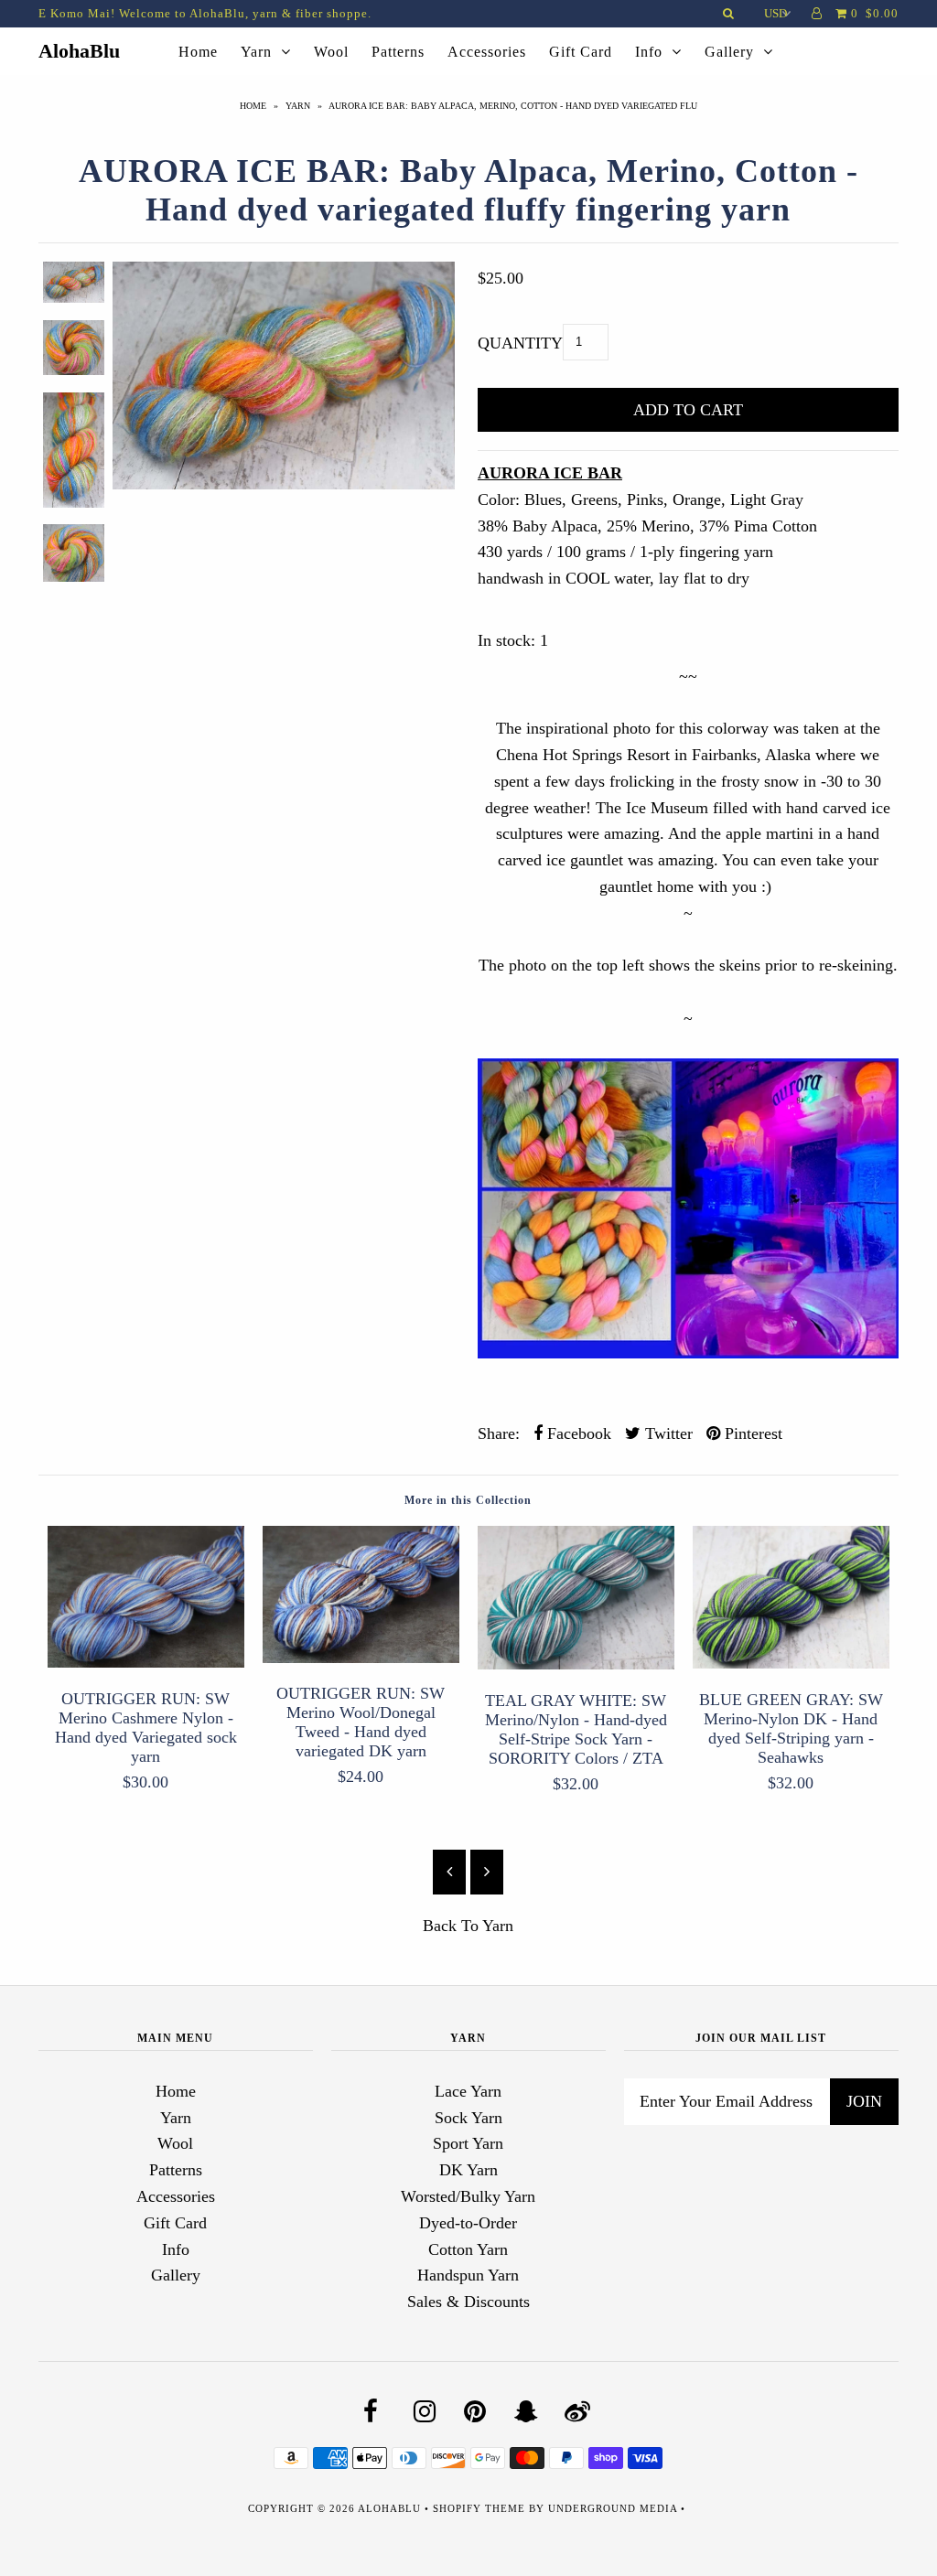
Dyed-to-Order (468, 2223)
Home (198, 52)
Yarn (256, 52)
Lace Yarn (468, 2091)
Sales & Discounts (468, 2302)
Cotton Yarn (468, 2249)
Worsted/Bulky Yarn (468, 2196)
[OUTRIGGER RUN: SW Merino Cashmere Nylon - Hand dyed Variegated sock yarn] (146, 1662)
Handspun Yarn (468, 2275)
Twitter (667, 1433)
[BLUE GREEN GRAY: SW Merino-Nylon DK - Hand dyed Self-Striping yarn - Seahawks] (791, 1663)
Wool (331, 52)
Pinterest (751, 1433)
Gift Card (581, 52)
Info (649, 52)
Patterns (398, 52)
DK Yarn (468, 2170)
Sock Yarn (468, 2118)
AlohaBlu (79, 51)
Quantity (520, 343)
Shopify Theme (479, 2508)
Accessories (487, 52)
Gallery (729, 52)
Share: (499, 1433)
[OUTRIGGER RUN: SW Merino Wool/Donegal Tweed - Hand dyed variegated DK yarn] (361, 1658)
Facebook (577, 1433)
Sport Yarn (468, 2143)
